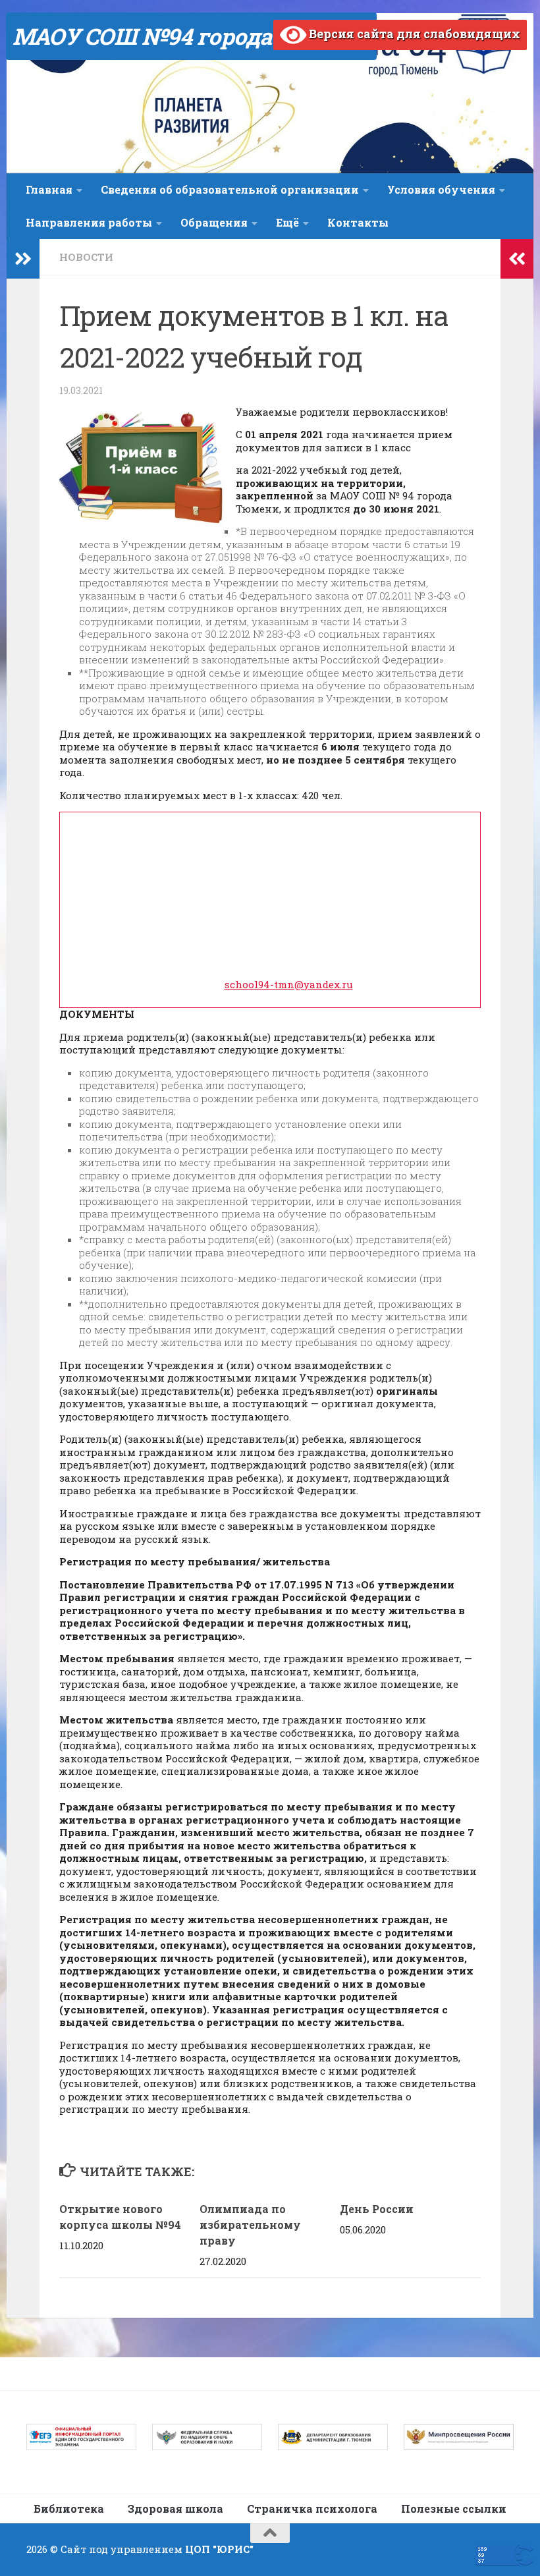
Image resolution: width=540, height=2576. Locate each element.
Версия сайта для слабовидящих (413, 34)
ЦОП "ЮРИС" (219, 2549)
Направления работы (89, 222)
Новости (86, 257)
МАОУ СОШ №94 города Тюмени (191, 36)
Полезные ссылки (454, 2508)
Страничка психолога (312, 2508)
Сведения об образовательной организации (230, 189)
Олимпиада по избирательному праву (250, 2225)
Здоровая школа (175, 2508)
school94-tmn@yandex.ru (289, 984)
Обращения (214, 222)
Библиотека (69, 2508)
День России (377, 2209)
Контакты (358, 222)
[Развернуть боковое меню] (23, 259)
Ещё (287, 222)
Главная (49, 189)
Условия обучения (441, 189)
